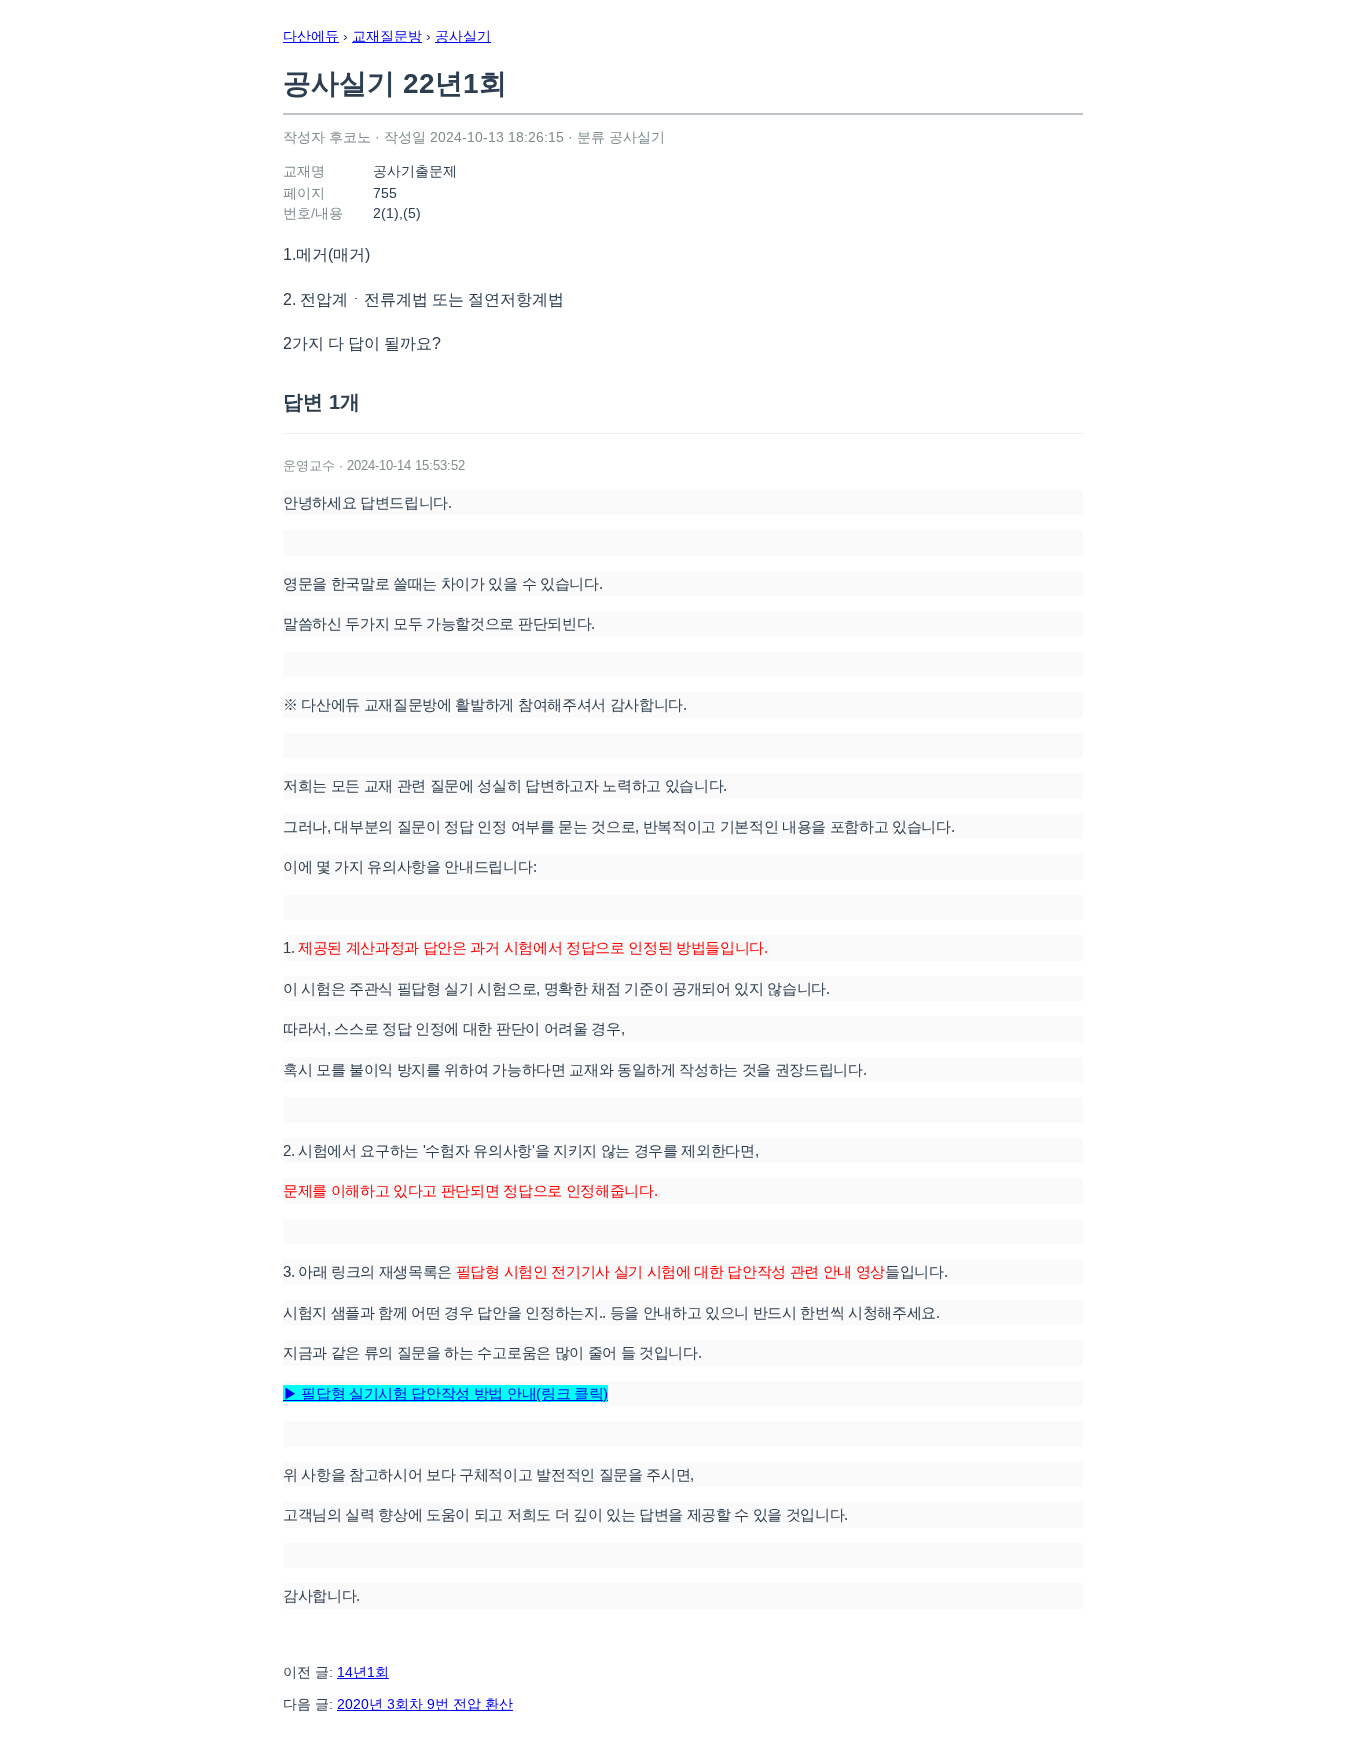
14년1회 (363, 1672)
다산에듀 (311, 36)
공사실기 (463, 36)
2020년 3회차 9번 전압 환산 (425, 1704)
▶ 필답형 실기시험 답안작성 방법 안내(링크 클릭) (445, 1393)
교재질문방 (387, 36)
